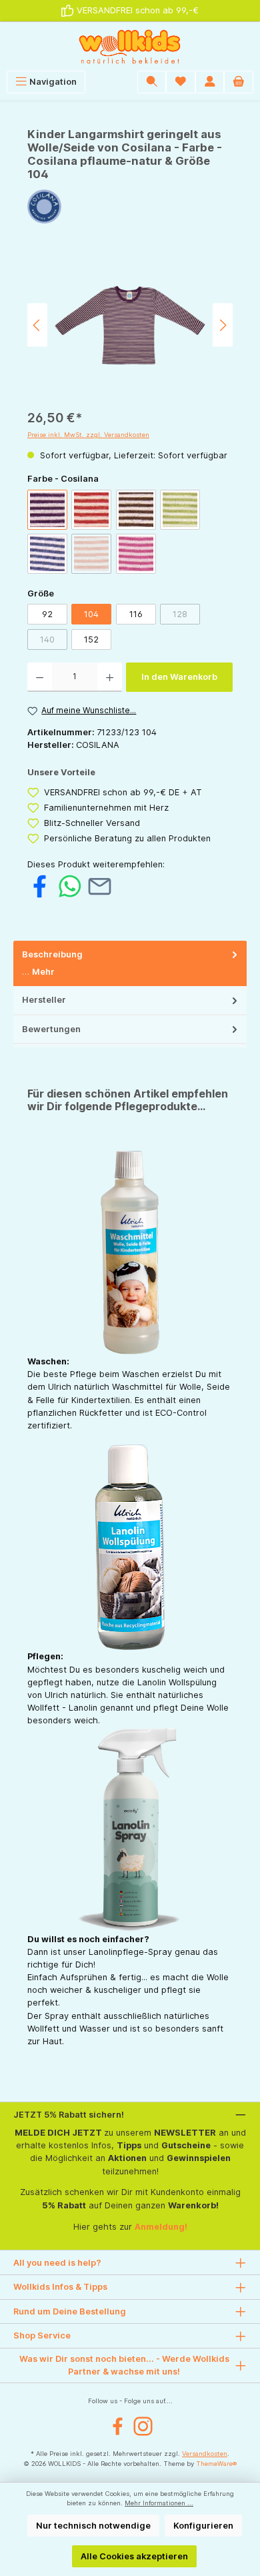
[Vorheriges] (37, 325)
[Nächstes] (223, 325)
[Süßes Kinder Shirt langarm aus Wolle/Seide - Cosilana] (130, 325)
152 (91, 639)
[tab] (130, 964)
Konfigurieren (203, 2526)
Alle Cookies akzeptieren (134, 2556)
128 (186, 616)
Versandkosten (205, 2454)
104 (91, 614)
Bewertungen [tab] (51, 1029)
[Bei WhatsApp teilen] (70, 886)
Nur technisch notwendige (93, 2526)
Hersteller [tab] (44, 1000)
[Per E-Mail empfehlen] (100, 886)
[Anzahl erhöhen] (110, 677)
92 (47, 614)
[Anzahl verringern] (40, 677)
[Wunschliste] (181, 82)
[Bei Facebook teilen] (40, 886)
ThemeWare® (216, 2464)
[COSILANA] (130, 206)
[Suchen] (152, 82)
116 (136, 614)
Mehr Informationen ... (159, 2503)
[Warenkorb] (239, 82)
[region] (130, 325)
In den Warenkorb (179, 677)
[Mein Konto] (210, 82)
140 (54, 642)
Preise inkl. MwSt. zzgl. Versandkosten (88, 435)
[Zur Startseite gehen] (130, 46)
